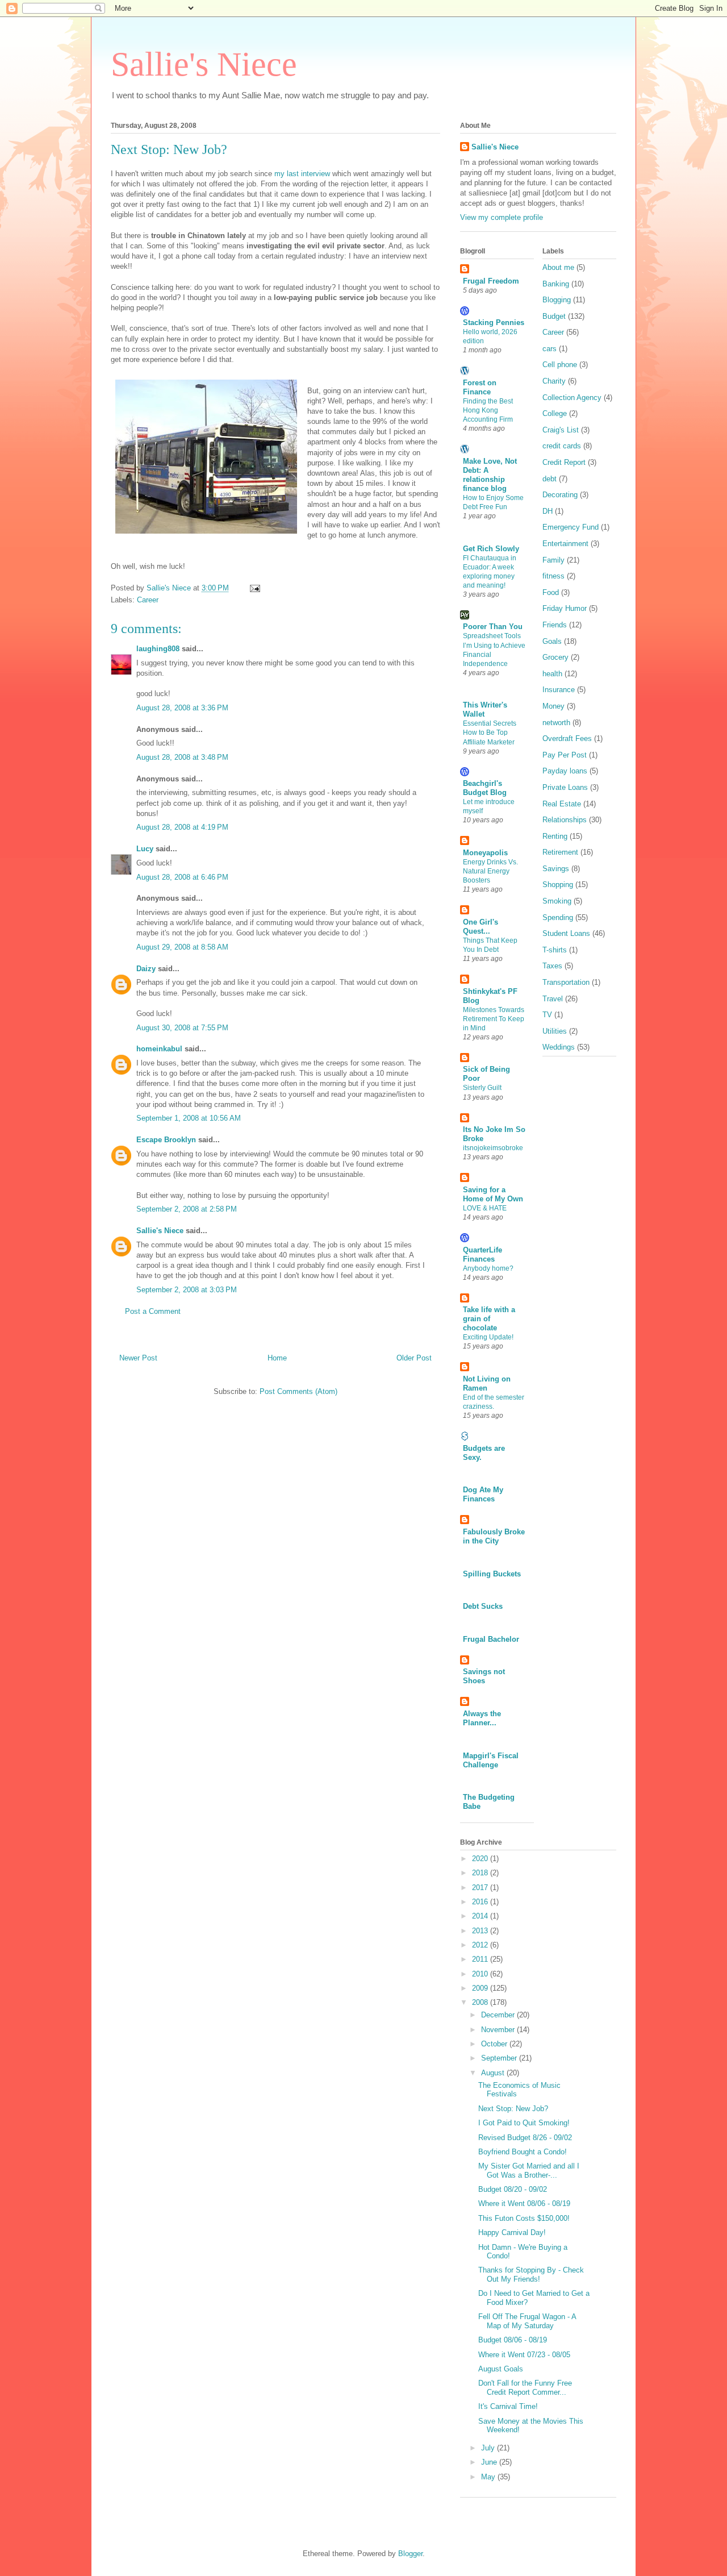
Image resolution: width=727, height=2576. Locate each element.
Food (551, 592)
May (489, 2477)
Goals (552, 641)
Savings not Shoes (484, 1676)
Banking (556, 284)
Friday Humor (565, 608)
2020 (481, 1859)
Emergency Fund (571, 527)
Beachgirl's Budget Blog (485, 788)
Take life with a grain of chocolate (489, 1319)
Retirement (560, 852)
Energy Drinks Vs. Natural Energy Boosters (490, 871)
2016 (481, 1902)
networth (556, 723)
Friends (555, 625)
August (494, 2073)
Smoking (557, 901)
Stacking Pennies (494, 322)
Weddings (559, 1047)
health (552, 674)
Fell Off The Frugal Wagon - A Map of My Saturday (527, 2321)
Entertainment (565, 544)
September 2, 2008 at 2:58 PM (187, 1209)
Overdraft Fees (567, 738)
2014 (481, 1916)
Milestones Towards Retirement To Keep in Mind (494, 1019)
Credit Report (564, 462)
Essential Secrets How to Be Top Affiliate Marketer (490, 733)
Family (553, 560)
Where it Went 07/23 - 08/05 (524, 2355)
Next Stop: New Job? (513, 2109)
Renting (555, 836)
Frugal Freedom (491, 281)
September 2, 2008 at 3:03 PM (187, 1290)
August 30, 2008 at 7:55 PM (182, 1028)
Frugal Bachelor (491, 1639)
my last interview (303, 174)
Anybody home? (488, 1268)
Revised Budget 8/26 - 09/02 (525, 2138)
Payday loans (565, 771)
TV (547, 1015)
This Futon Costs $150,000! (524, 2218)
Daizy (146, 969)
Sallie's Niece (204, 64)
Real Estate (562, 804)
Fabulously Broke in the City (494, 1536)
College (555, 413)
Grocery (555, 657)
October (495, 2044)
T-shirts (555, 950)
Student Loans (566, 933)
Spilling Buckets (492, 1574)
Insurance (559, 690)
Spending (558, 917)
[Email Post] (254, 588)
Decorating (560, 495)
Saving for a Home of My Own (493, 1194)
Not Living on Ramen (487, 1383)
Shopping (558, 885)
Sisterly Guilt (482, 1088)
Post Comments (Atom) (298, 1391)
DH (548, 511)
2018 (481, 1873)
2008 (481, 2002)
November (499, 2030)
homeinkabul (159, 1049)
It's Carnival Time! (508, 2406)
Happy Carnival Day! (512, 2232)
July (489, 2448)
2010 (481, 1974)
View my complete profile (502, 217)
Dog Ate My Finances (483, 1494)
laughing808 (158, 649)
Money (553, 706)
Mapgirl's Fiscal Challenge (491, 1760)
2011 (481, 1959)
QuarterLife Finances (482, 1254)
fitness (553, 576)
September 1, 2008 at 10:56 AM (189, 1118)
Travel (553, 999)
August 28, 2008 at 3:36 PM (182, 708)
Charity (554, 381)
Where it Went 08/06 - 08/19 (524, 2203)
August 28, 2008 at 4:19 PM (182, 827)
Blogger (410, 2554)
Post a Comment (153, 1311)
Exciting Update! (488, 1337)
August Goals (501, 2369)
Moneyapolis (485, 853)
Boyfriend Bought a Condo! (523, 2152)
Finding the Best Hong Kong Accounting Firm (488, 410)
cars (550, 349)
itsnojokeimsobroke (493, 1148)
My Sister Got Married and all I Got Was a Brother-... (529, 2171)
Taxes (552, 966)
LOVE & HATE (485, 1208)
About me (558, 267)
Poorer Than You (493, 627)
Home (277, 1358)
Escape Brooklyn (166, 1140)
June (490, 2462)
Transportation (566, 982)
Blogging (557, 300)
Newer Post (138, 1358)
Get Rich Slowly (491, 549)
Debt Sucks (483, 1606)
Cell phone (560, 365)
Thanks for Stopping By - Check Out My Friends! (531, 2275)
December (499, 2015)
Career (148, 600)
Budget (554, 316)
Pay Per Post (565, 755)
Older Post (414, 1358)
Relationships (565, 820)
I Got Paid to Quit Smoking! (524, 2123)
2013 (481, 1931)
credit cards (562, 446)
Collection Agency (572, 398)
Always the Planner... (482, 1718)
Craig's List (561, 430)
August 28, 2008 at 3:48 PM (182, 757)
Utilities (555, 1031)
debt (550, 479)
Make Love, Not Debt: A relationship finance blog (490, 475)
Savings (556, 869)
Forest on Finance (480, 387)
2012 (481, 1945)
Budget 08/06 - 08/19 (513, 2340)
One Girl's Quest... (481, 927)
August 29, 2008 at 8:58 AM (182, 947)
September (500, 2058)
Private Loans (565, 787)
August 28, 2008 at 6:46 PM (182, 877)
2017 (481, 1888)
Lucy (145, 849)
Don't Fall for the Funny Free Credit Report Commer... (525, 2388)
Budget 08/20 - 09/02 (513, 2189)
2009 (481, 1988)
